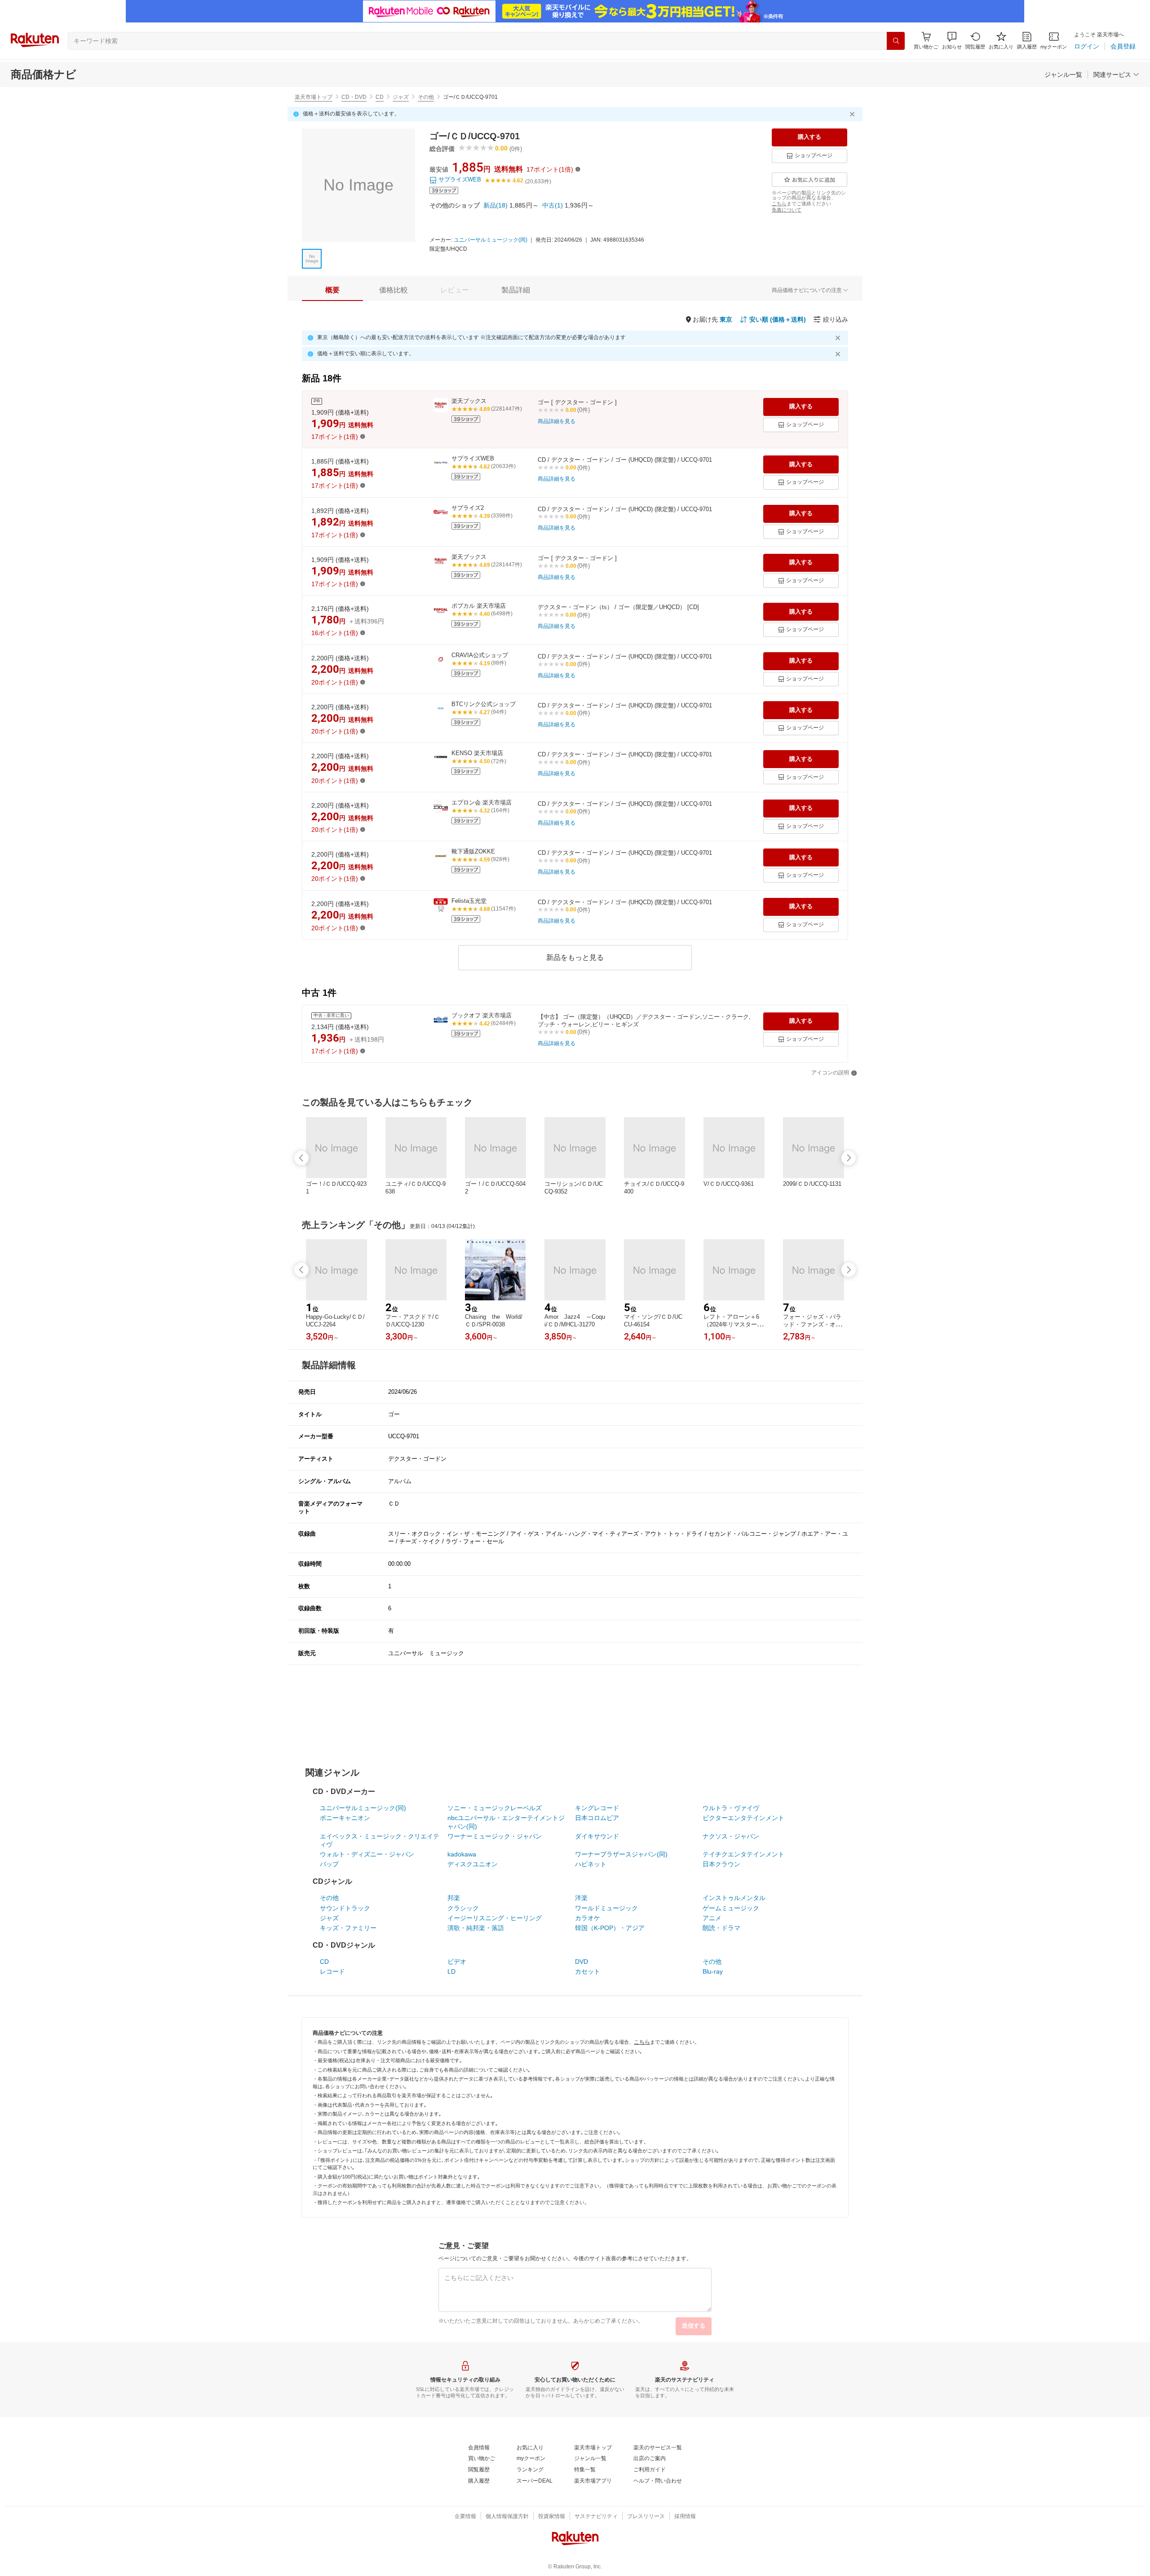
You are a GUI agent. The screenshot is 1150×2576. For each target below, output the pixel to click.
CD (380, 97)
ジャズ (401, 97)
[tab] (332, 290)
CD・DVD (354, 97)
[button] (952, 41)
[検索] (896, 41)
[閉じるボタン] (854, 114)
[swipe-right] (849, 1158)
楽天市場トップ (314, 97)
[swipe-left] (301, 1158)
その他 (426, 97)
